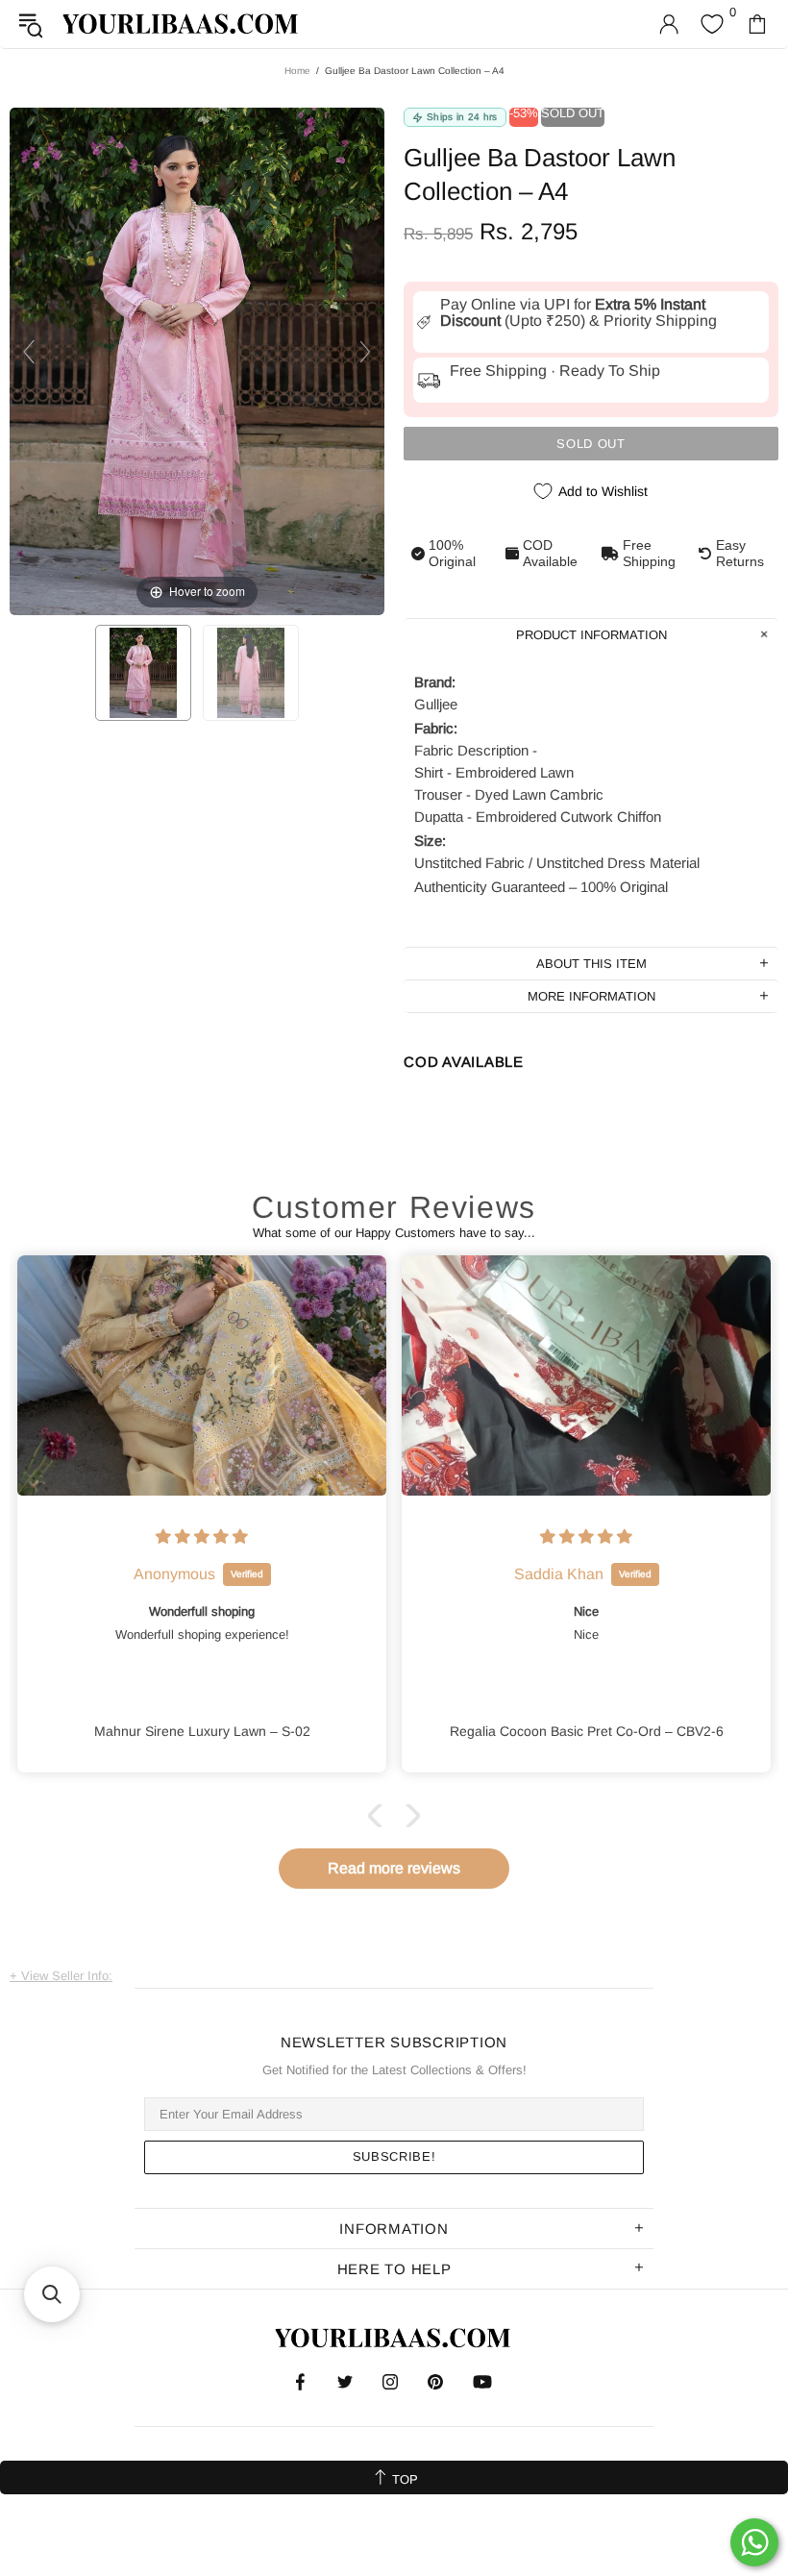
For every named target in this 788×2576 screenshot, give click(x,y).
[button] (380, 1816)
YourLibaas (182, 24)
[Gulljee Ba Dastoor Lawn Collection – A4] (143, 673)
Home (297, 71)
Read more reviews (394, 1868)
